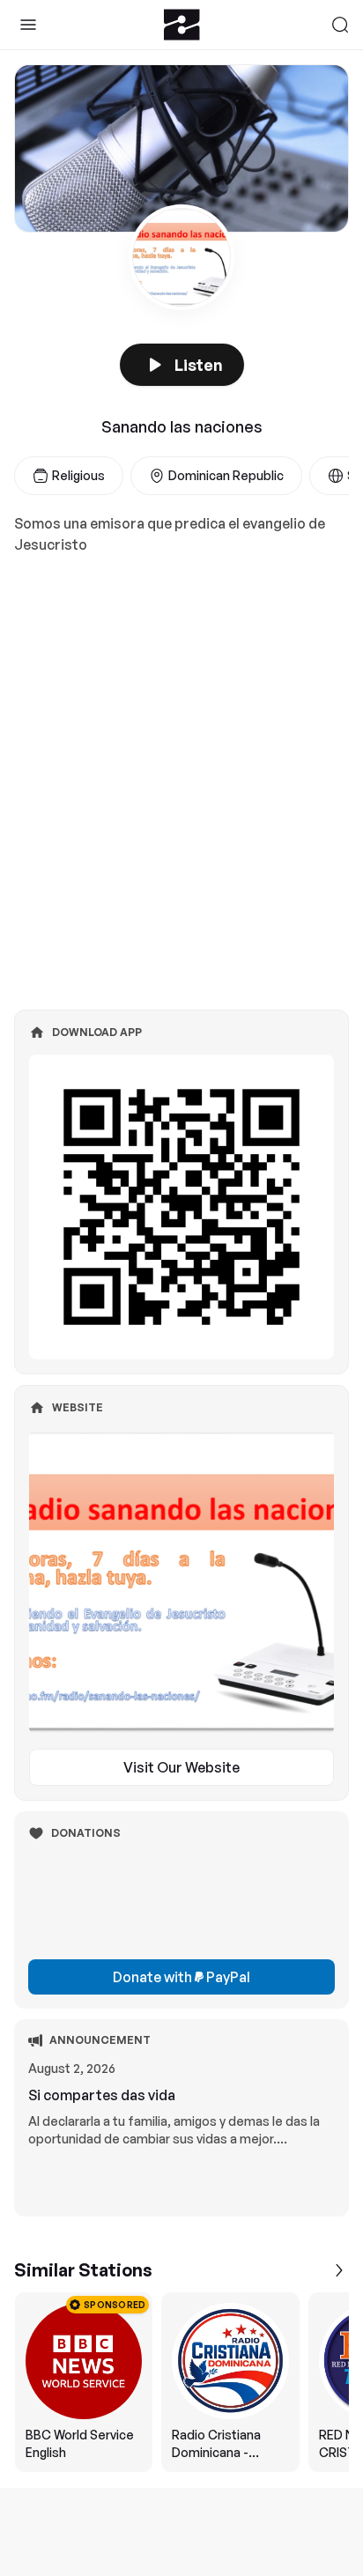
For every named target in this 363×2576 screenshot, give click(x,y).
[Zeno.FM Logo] (182, 25)
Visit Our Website (181, 1767)
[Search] (340, 25)
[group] (181, 2382)
